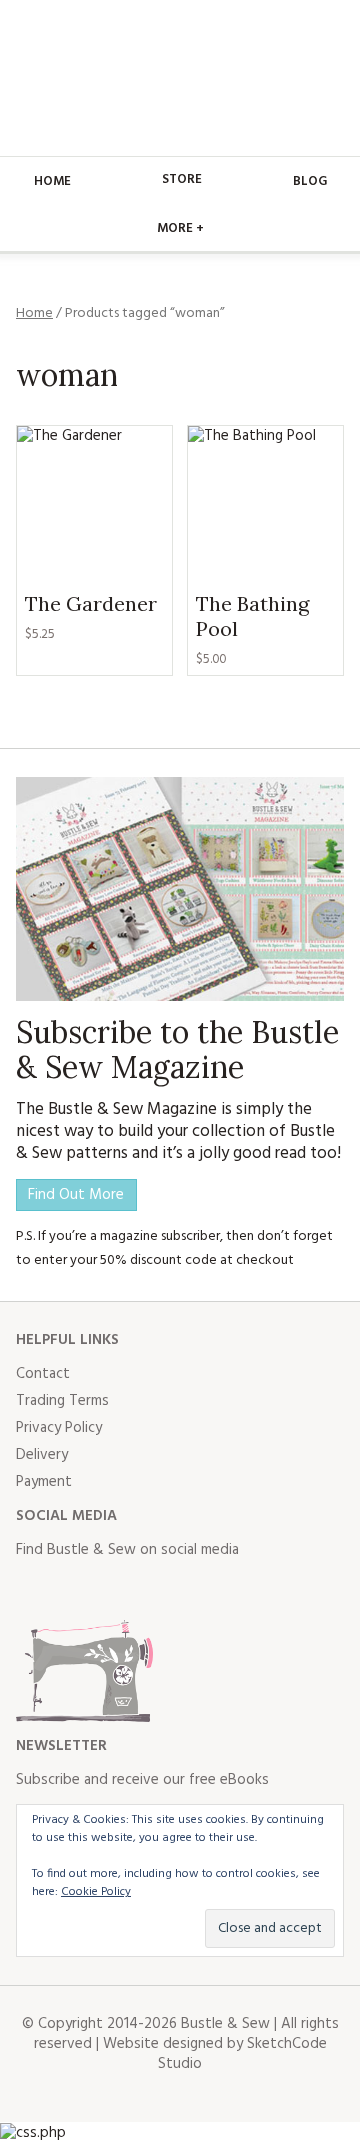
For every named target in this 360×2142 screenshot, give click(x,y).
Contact (43, 1374)
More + (180, 228)
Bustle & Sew (180, 78)
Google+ (208, 1590)
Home (52, 181)
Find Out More (76, 1195)
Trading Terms (62, 1401)
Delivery (42, 1455)
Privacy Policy (59, 1428)
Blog (310, 181)
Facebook (32, 1590)
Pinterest (164, 1590)
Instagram (120, 1590)
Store (182, 179)
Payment (44, 1482)
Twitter (76, 1590)
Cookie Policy (96, 1892)
